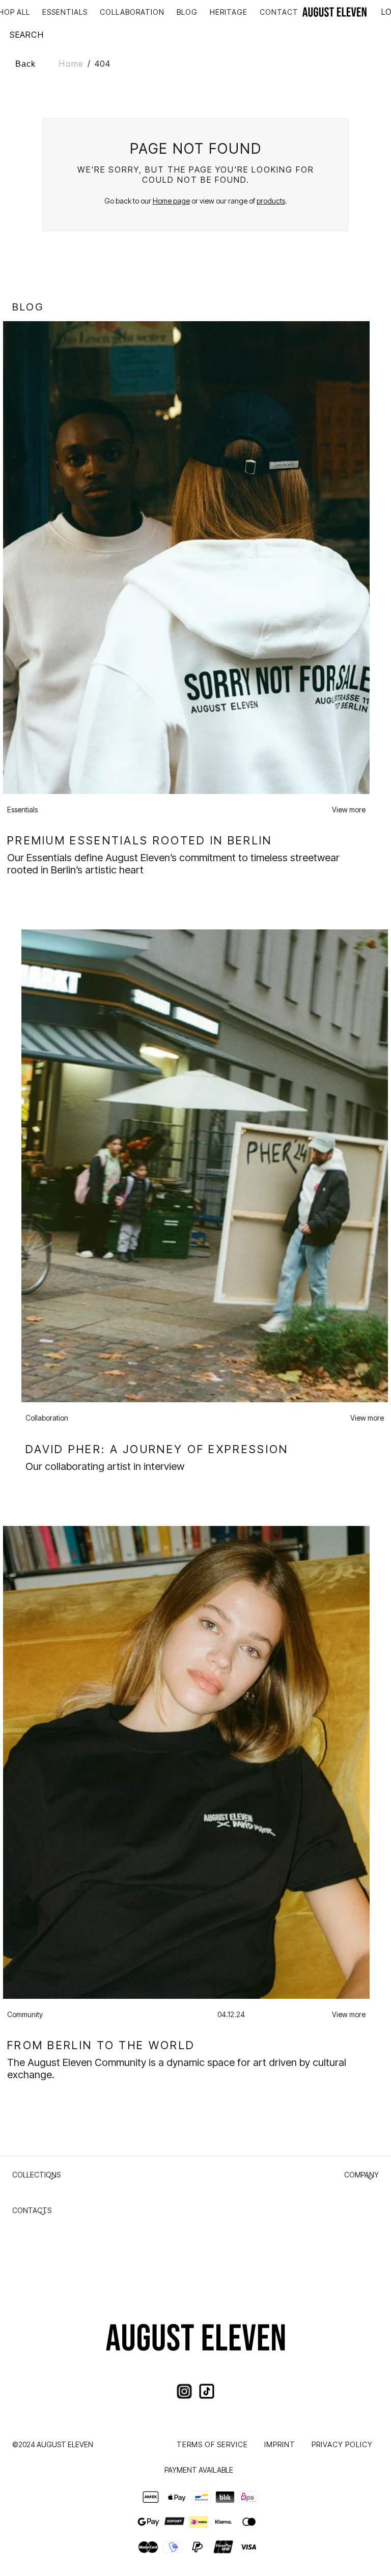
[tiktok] (207, 2391)
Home (71, 64)
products (271, 201)
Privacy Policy (342, 2444)
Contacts (32, 2210)
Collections (36, 2175)
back (25, 64)
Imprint (280, 2444)
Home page (171, 201)
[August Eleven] (334, 12)
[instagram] (184, 2391)
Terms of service (212, 2444)
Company (361, 2175)
